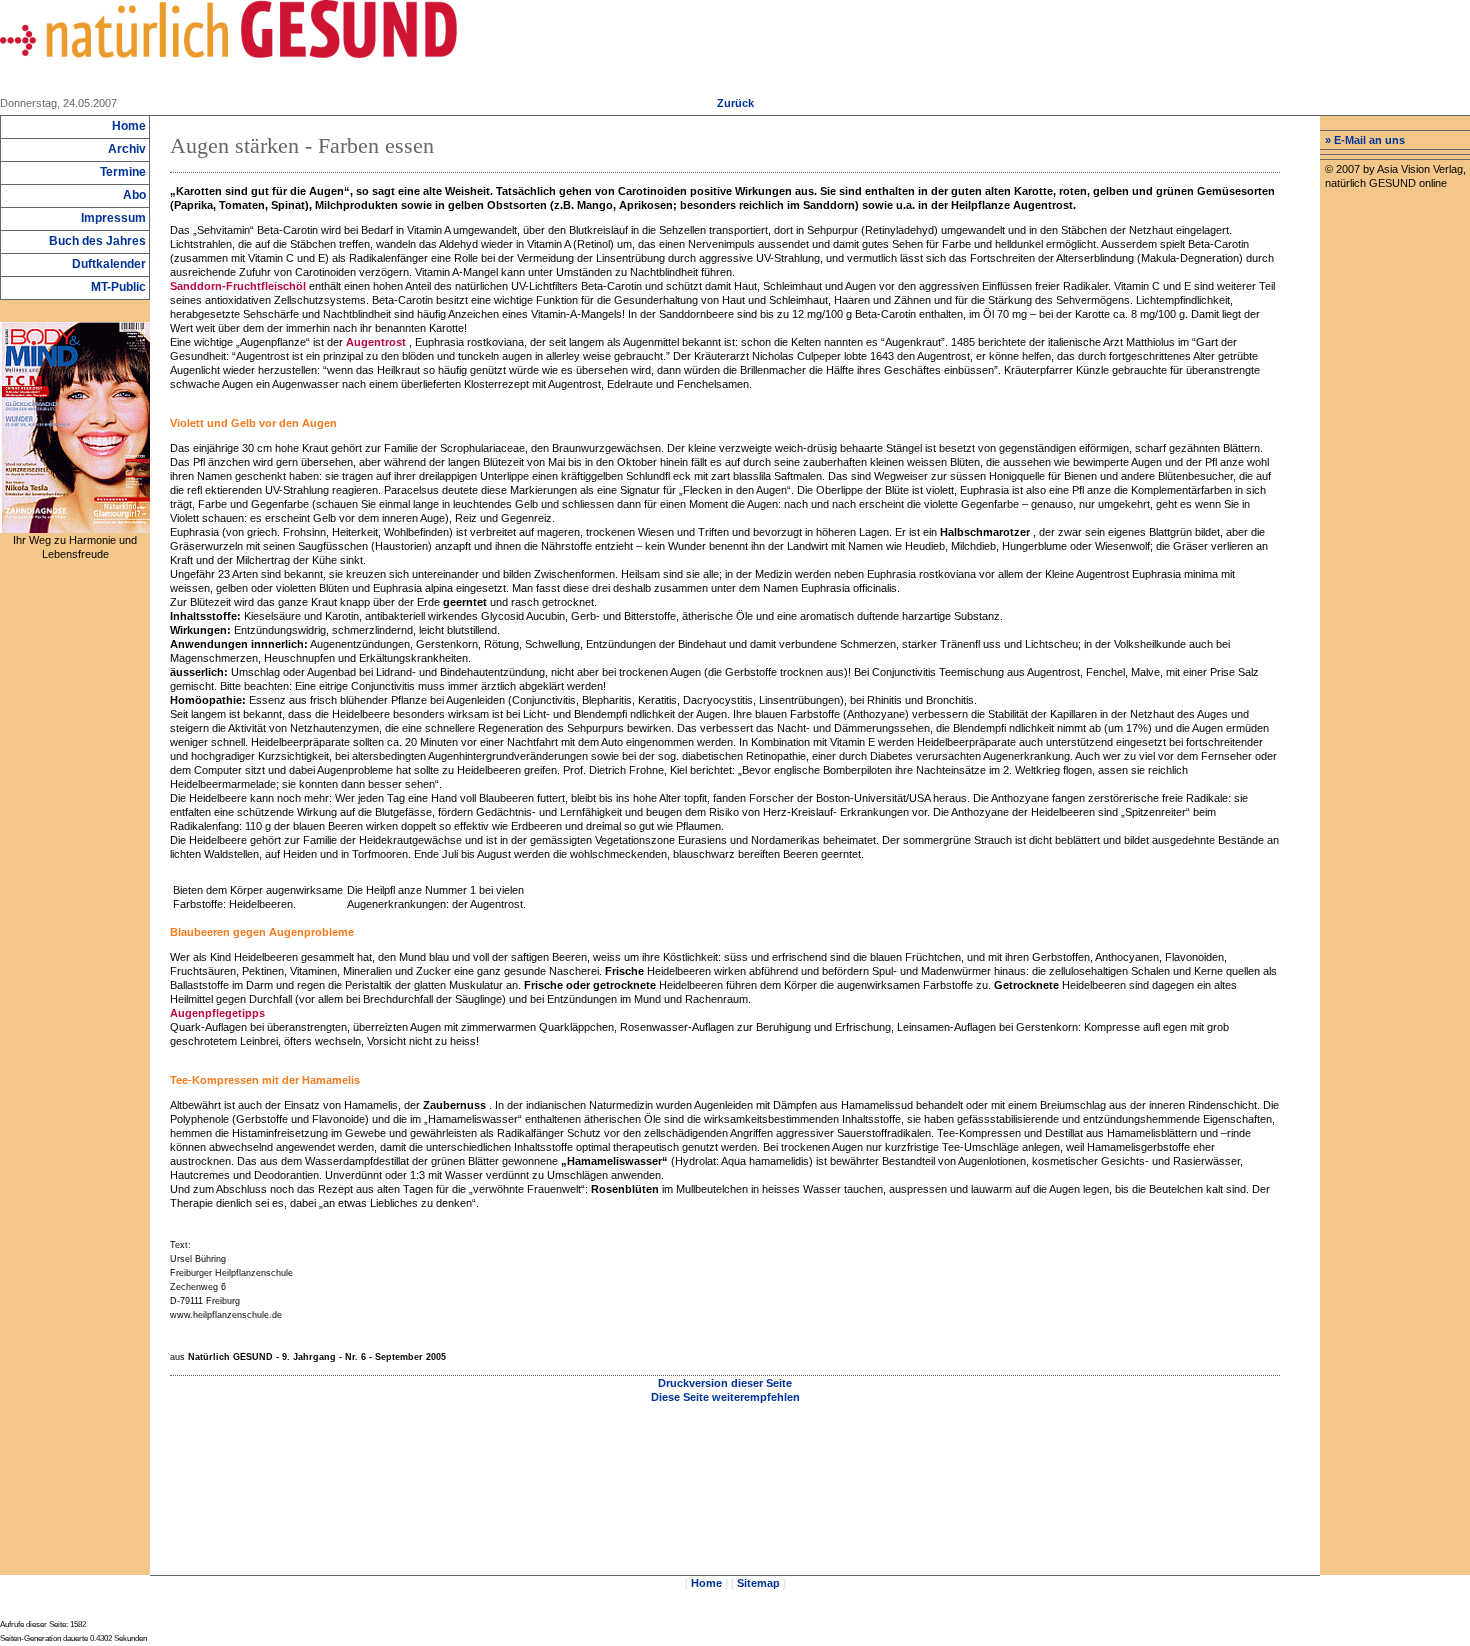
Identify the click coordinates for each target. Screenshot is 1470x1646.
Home (706, 1583)
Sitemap (758, 1583)
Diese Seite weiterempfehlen (725, 1397)
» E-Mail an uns (1365, 140)
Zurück (735, 103)
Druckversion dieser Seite (725, 1383)
